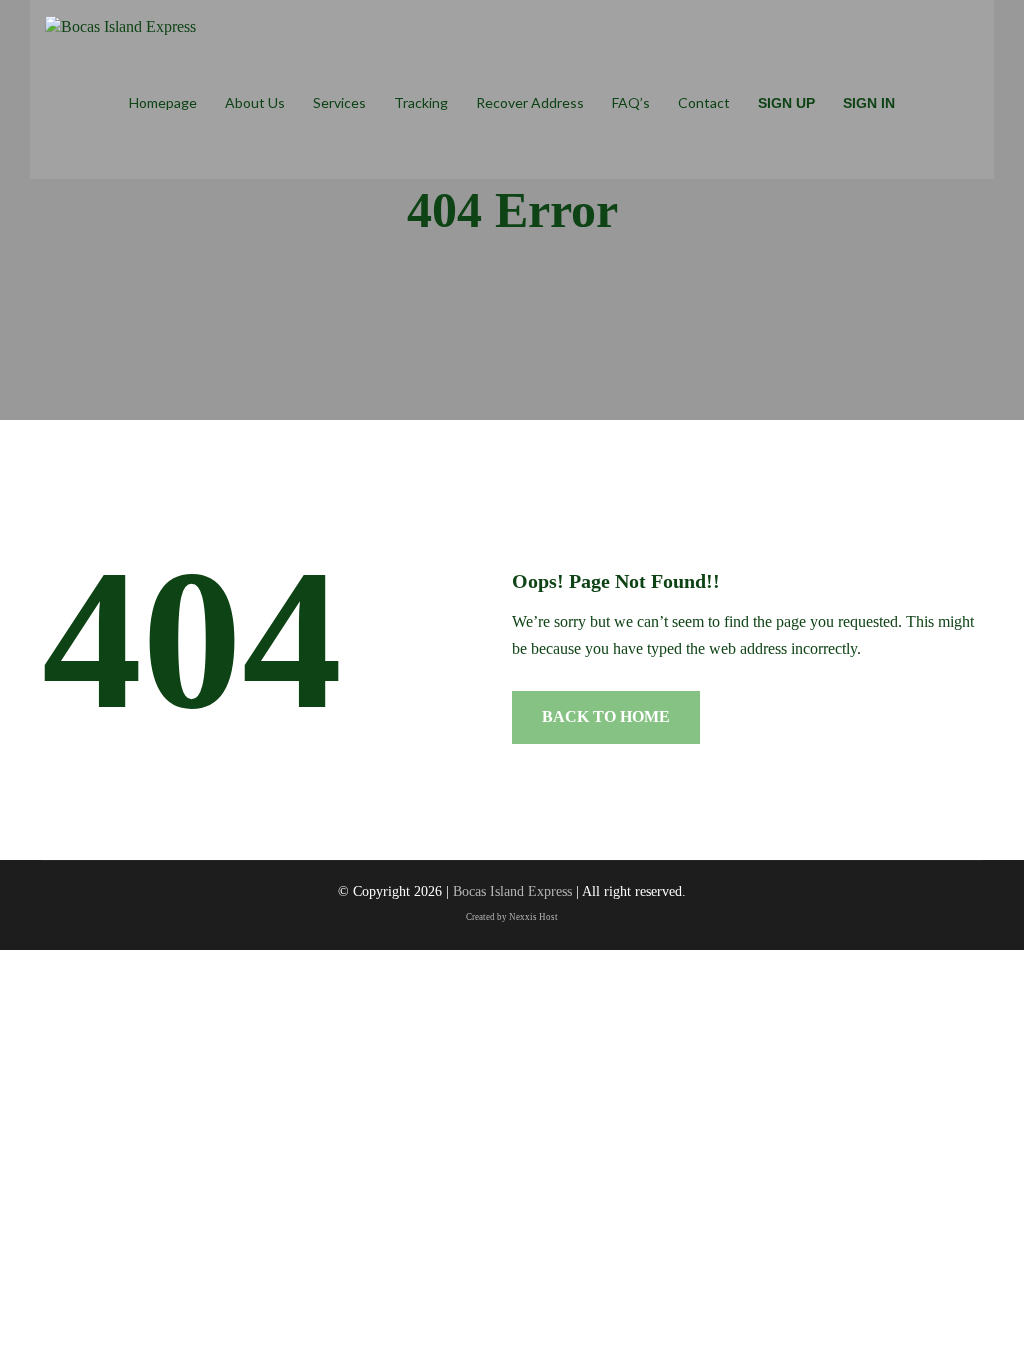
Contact (704, 102)
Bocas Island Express (512, 891)
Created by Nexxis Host (512, 917)
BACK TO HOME (606, 716)
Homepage (163, 102)
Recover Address (530, 102)
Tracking (421, 102)
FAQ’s (631, 102)
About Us (255, 102)
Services (339, 102)
